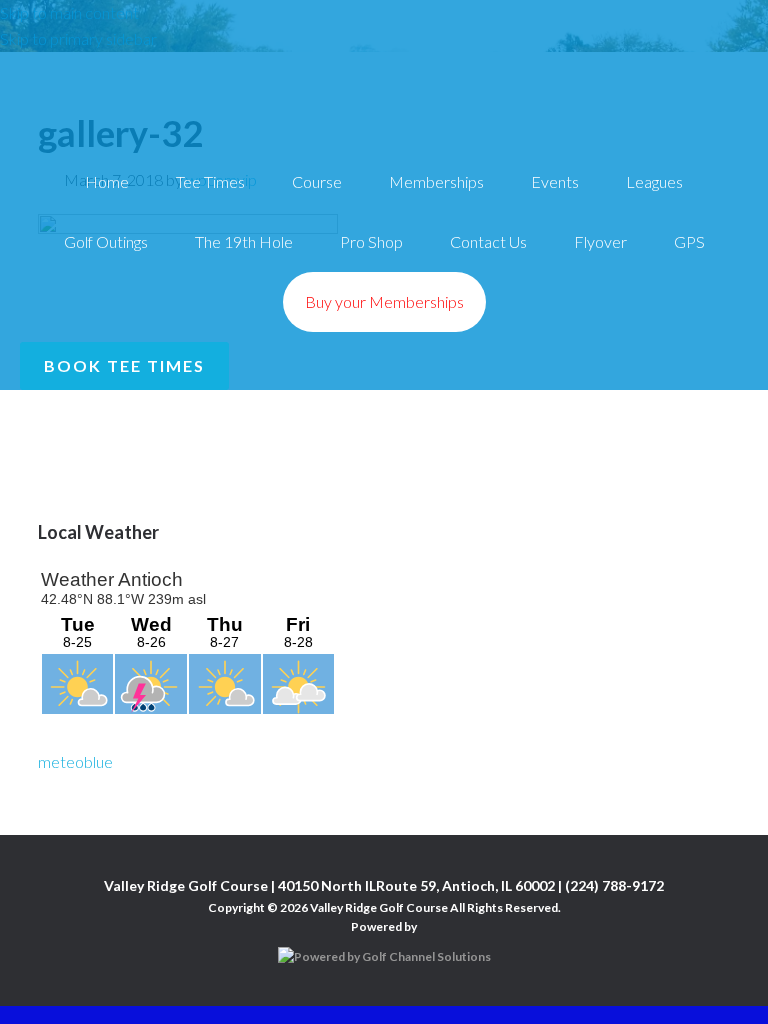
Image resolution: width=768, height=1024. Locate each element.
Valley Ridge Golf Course (384, 67)
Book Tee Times (124, 365)
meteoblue (75, 761)
